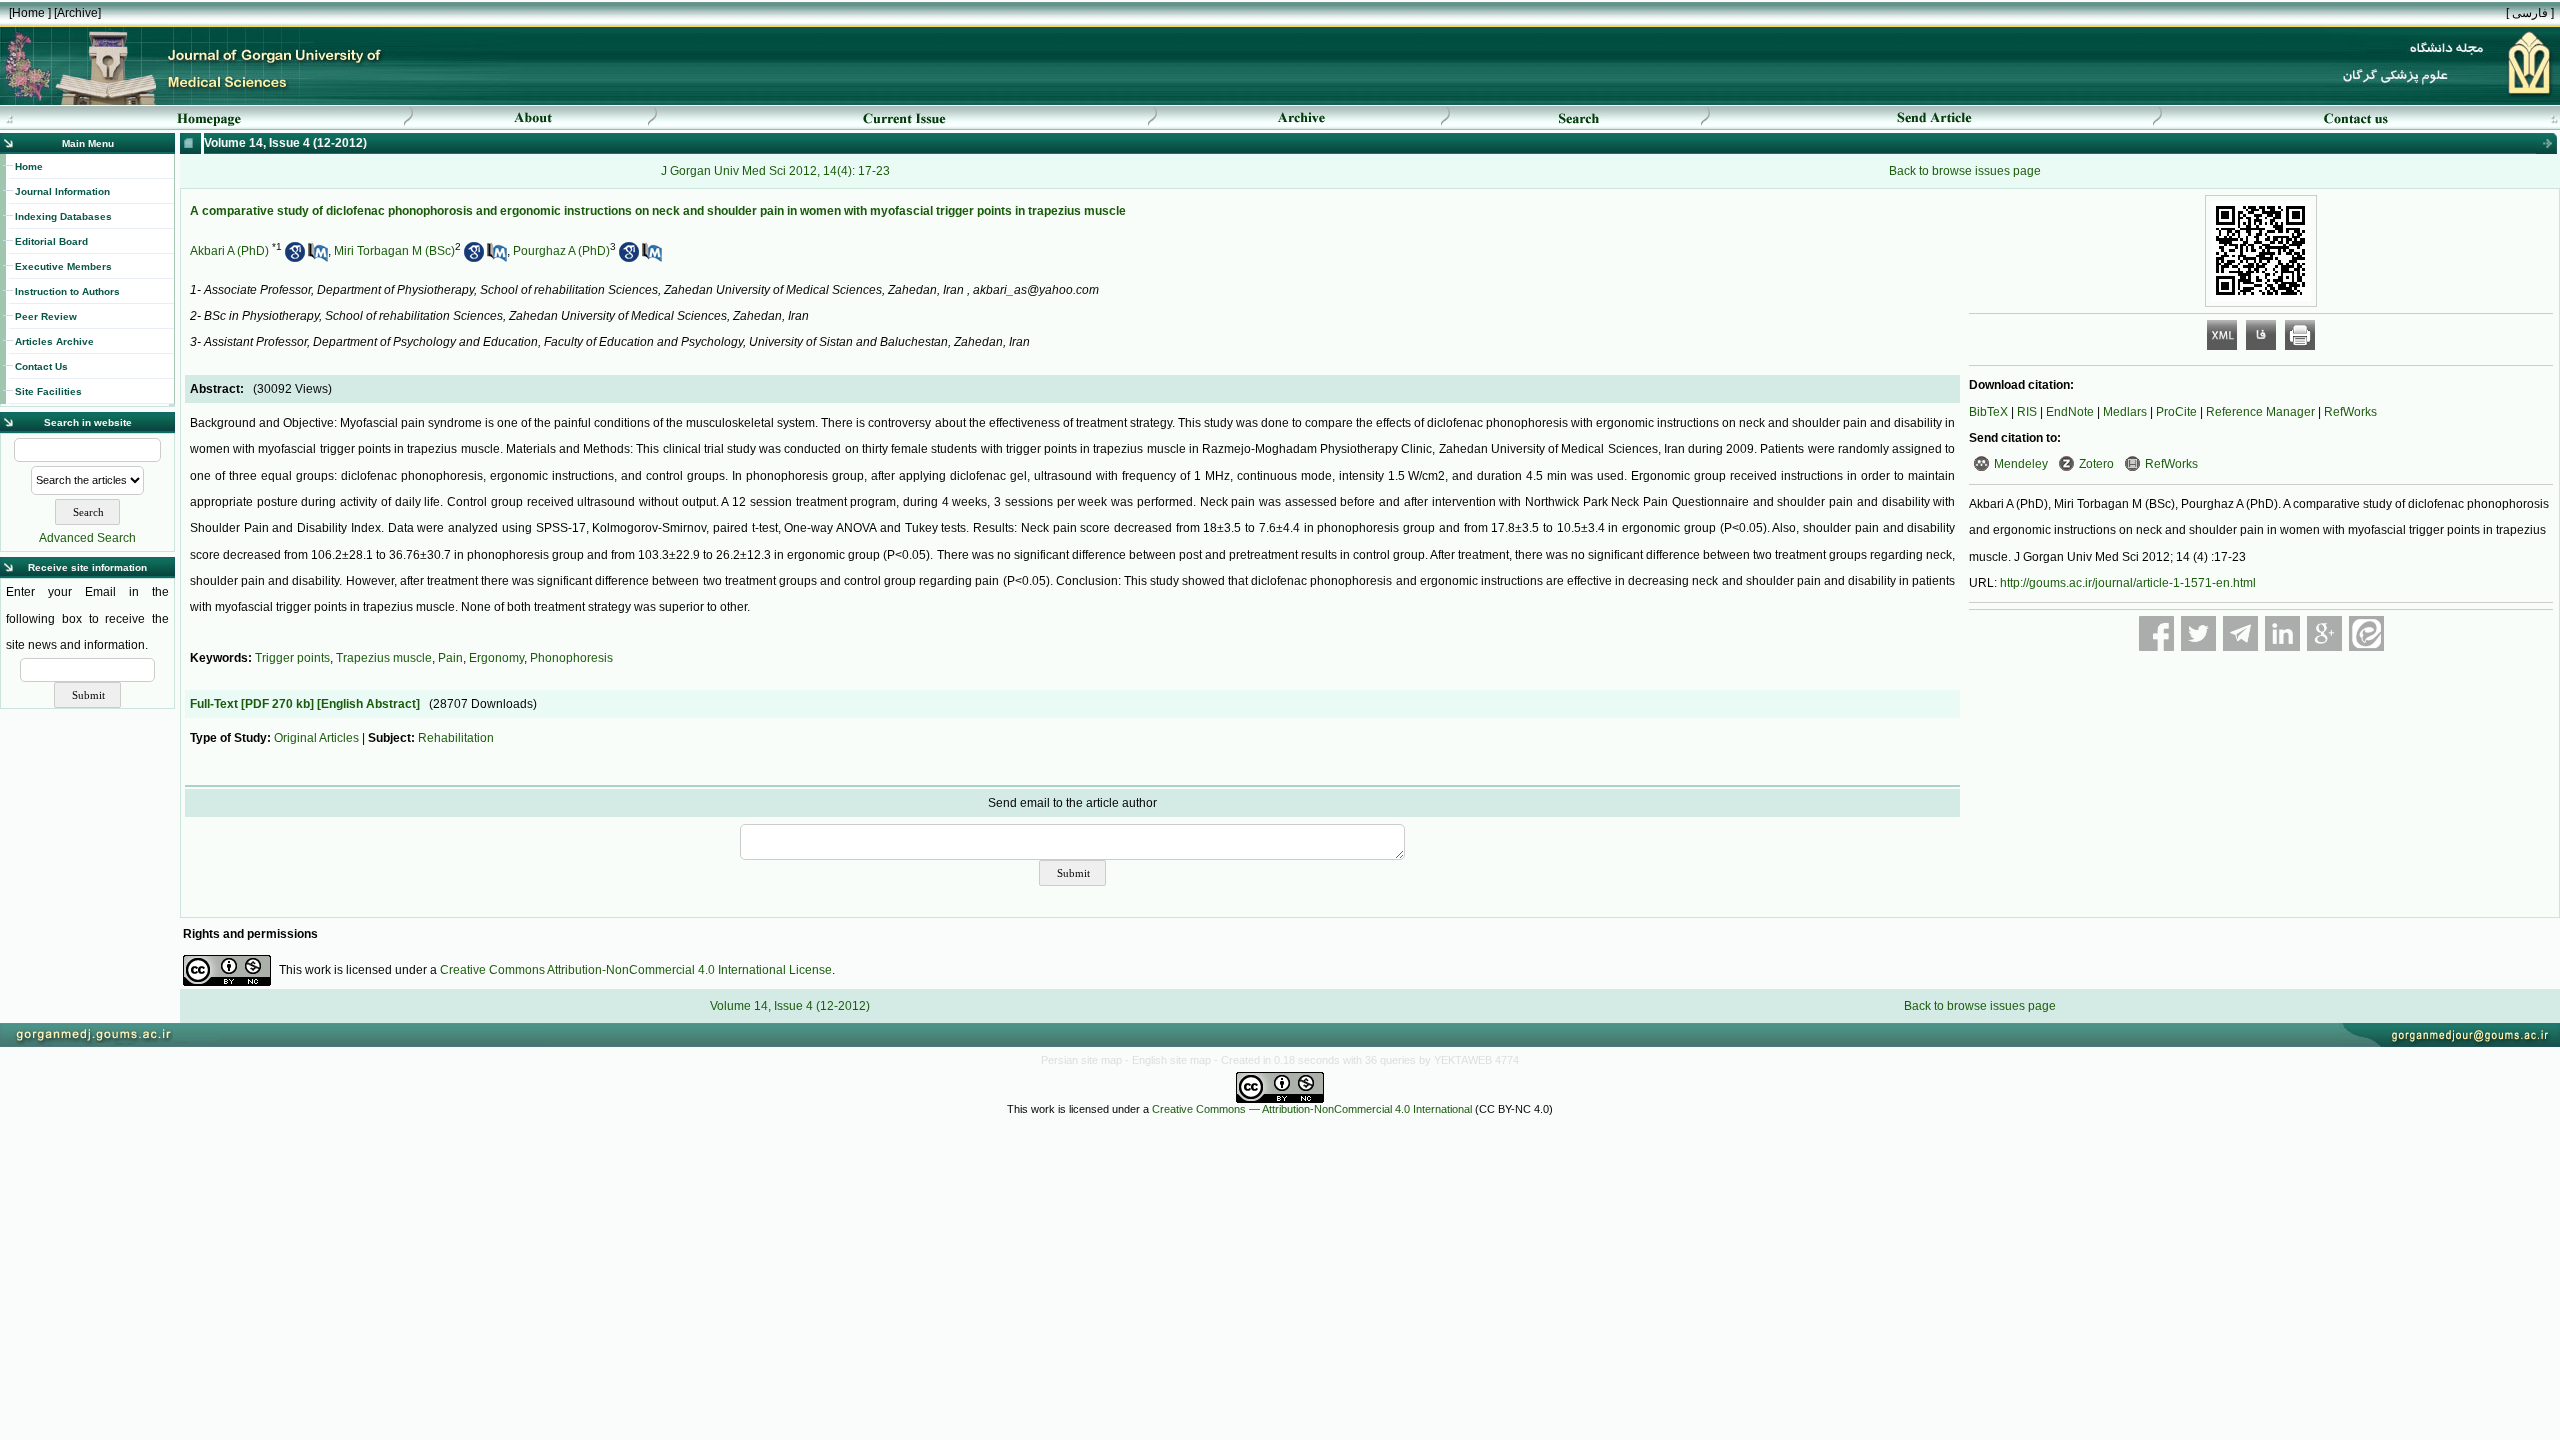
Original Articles (316, 738)
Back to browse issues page (1965, 171)
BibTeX (1988, 412)
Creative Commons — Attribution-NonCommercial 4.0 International (1312, 1109)
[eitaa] (2366, 633)
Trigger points (292, 658)
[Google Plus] (2324, 633)
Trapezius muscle (384, 658)
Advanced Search (87, 538)
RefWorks (2350, 412)
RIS (2027, 412)
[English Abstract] (368, 704)
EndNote (2070, 412)
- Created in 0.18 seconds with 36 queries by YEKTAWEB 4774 (1366, 1060)
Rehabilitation (456, 738)
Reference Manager (2260, 412)
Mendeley (2021, 464)
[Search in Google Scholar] (295, 258)
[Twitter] (2198, 633)
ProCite (2176, 412)
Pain (450, 658)
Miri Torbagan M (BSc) (394, 251)
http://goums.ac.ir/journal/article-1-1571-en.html (2128, 583)
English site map (1173, 1060)
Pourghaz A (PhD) (561, 251)
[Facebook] (2156, 633)
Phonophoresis (571, 658)
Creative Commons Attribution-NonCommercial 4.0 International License (636, 970)
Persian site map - (1086, 1060)
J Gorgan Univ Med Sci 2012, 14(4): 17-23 (775, 171)
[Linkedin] (2282, 633)
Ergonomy (496, 658)
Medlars (2125, 412)
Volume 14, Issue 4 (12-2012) (790, 1006)
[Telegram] (2240, 633)
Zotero (2096, 464)
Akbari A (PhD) (229, 251)
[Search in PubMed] (318, 258)
